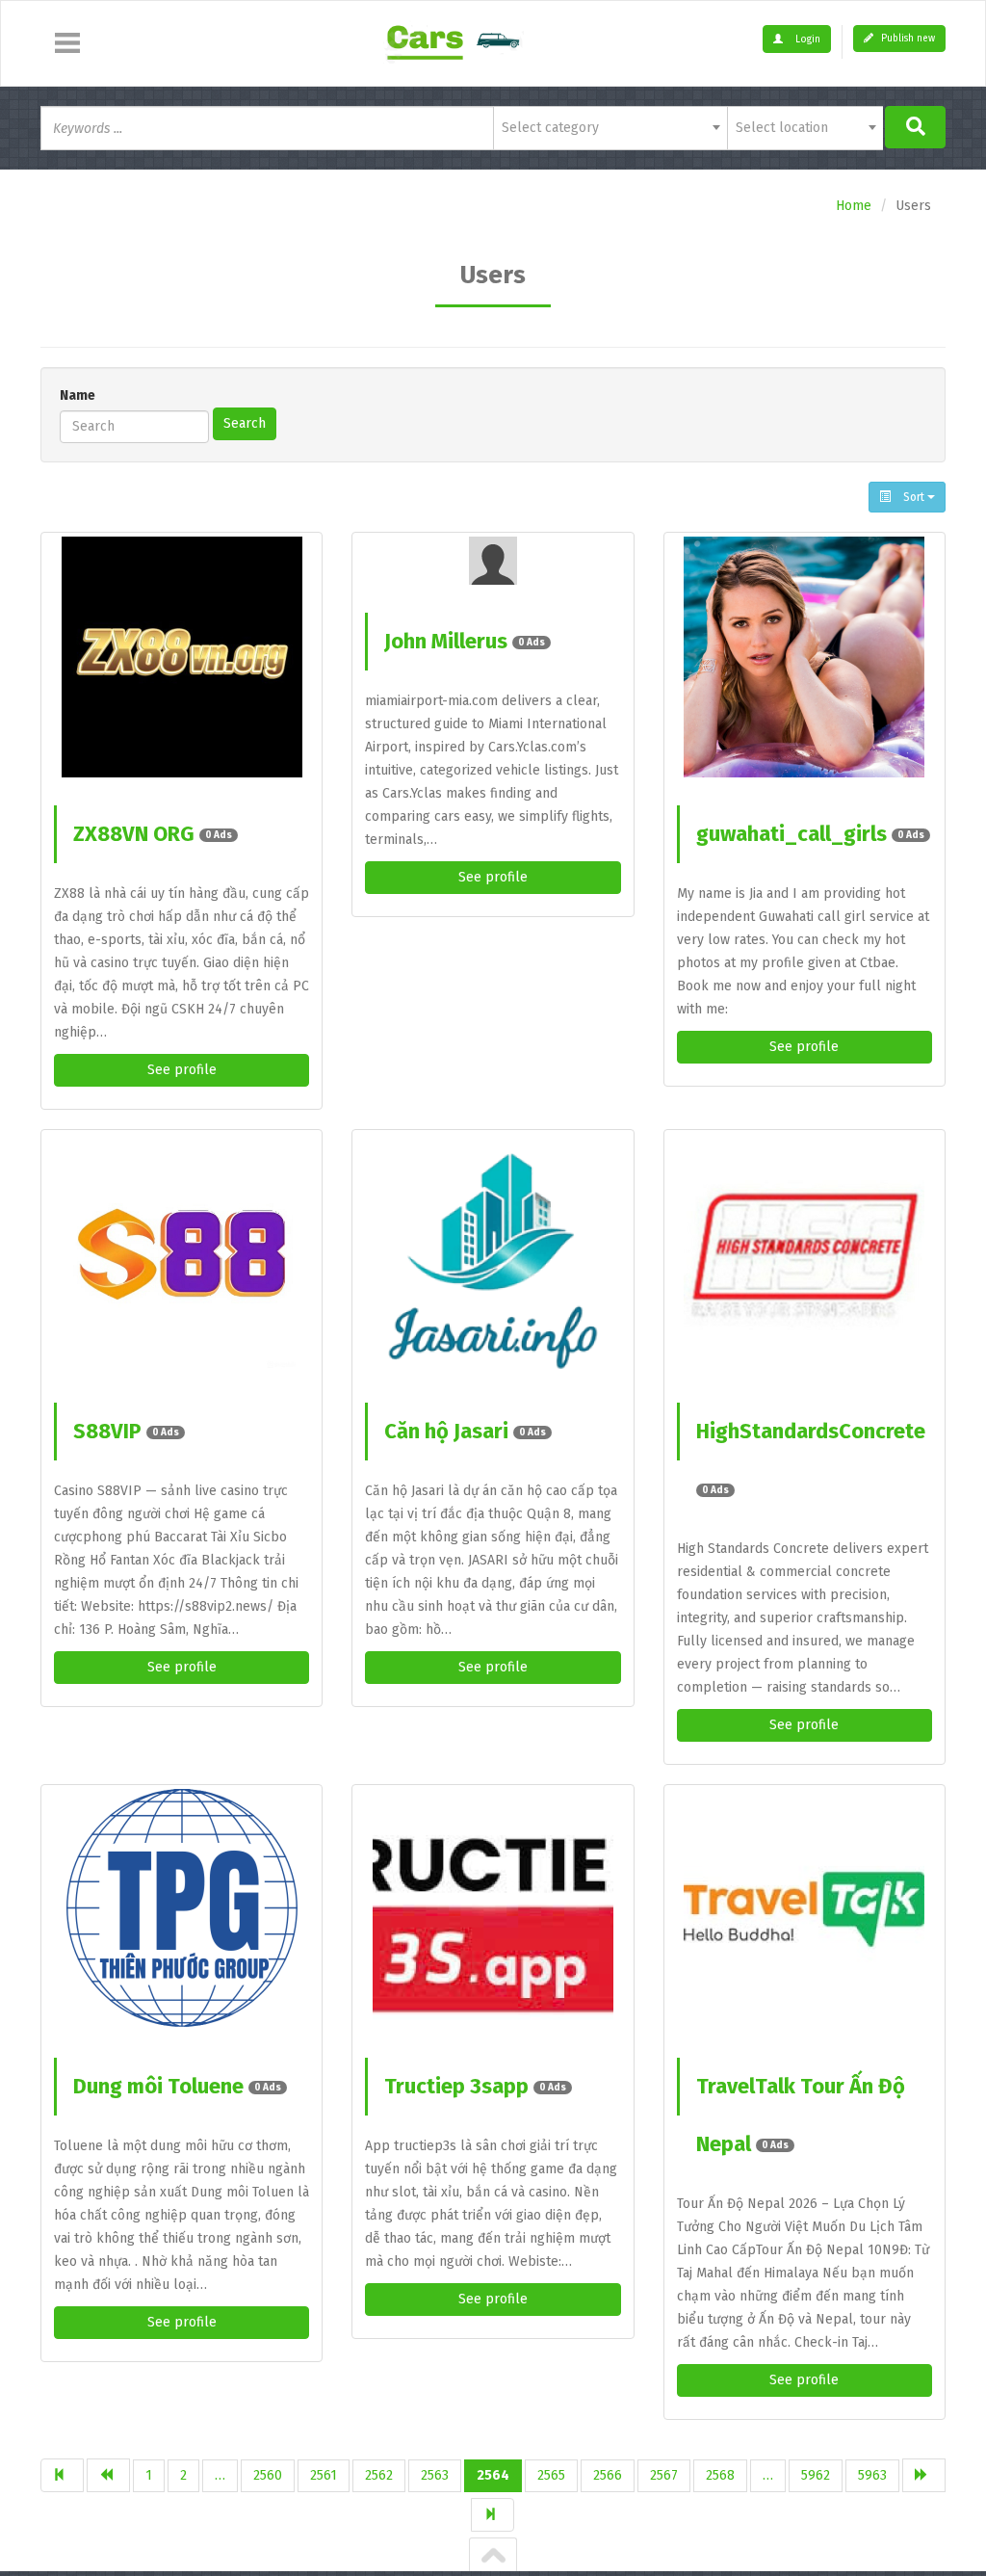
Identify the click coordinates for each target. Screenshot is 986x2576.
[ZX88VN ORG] (182, 657)
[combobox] (610, 128)
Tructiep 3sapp (475, 2086)
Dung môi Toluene (177, 2086)
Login (806, 39)
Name (78, 395)
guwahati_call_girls (810, 834)
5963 (872, 2475)
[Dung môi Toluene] (182, 1909)
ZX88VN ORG (153, 834)
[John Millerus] (493, 561)
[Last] (493, 2515)
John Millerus (465, 641)
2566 (608, 2475)
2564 (493, 2475)
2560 (268, 2475)
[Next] (924, 2475)
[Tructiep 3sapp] (493, 1909)
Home (854, 206)
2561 (324, 2475)
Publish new (907, 39)
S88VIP (126, 1431)
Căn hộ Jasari (465, 1431)
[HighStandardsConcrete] (804, 1254)
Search (245, 423)
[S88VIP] (182, 1254)
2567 (664, 2475)
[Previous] (108, 2475)
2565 (551, 2475)
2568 (720, 2475)
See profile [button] (182, 1070)
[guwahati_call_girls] (804, 657)
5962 (816, 2475)
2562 (379, 2475)
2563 (435, 2475)
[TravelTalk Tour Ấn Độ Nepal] (804, 1909)
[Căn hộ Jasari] (493, 1254)
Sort (914, 497)
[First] (62, 2475)
